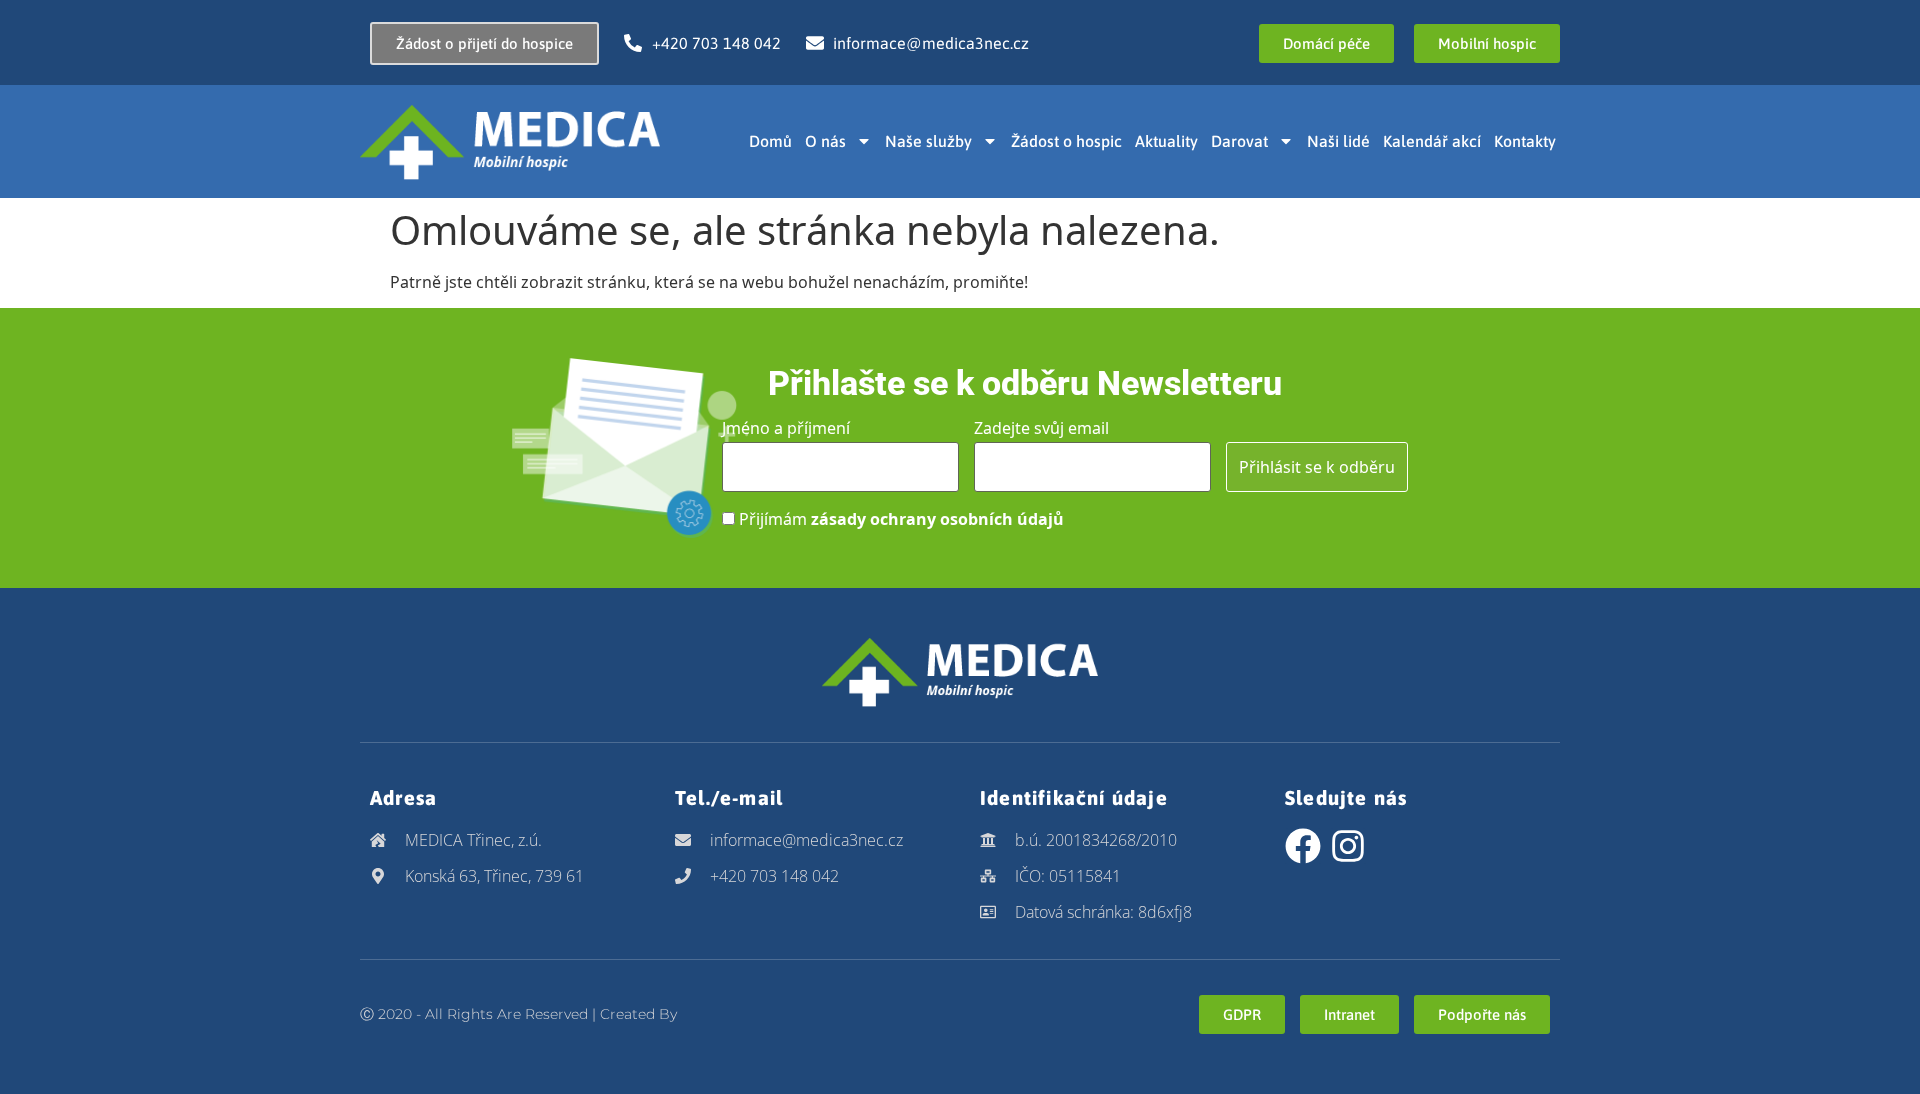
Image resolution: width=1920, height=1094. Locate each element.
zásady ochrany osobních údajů (937, 519)
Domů (770, 141)
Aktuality (1166, 141)
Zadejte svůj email (1041, 428)
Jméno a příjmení (786, 428)
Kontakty (1525, 141)
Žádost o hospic (1066, 141)
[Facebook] (1303, 846)
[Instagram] (1348, 846)
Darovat (1239, 141)
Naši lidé (1338, 141)
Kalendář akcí (1432, 141)
